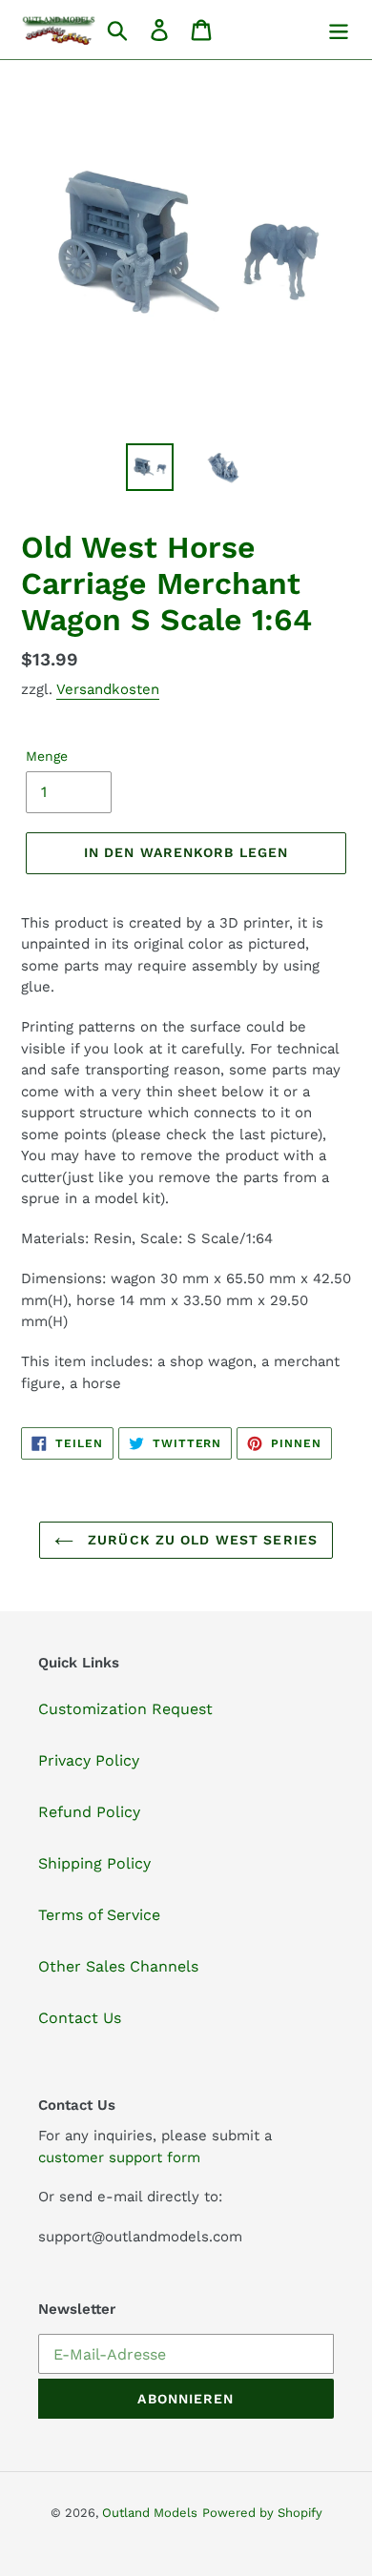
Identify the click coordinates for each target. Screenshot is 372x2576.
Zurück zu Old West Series (200, 1540)
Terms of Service (99, 1915)
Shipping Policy (94, 1863)
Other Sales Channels (118, 1966)
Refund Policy (89, 1812)
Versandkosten (108, 689)
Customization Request (125, 1709)
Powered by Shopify (262, 2513)
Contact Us (80, 2018)
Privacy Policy (89, 1760)
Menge (47, 756)
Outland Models (150, 2513)
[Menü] (339, 30)
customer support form (119, 2157)
